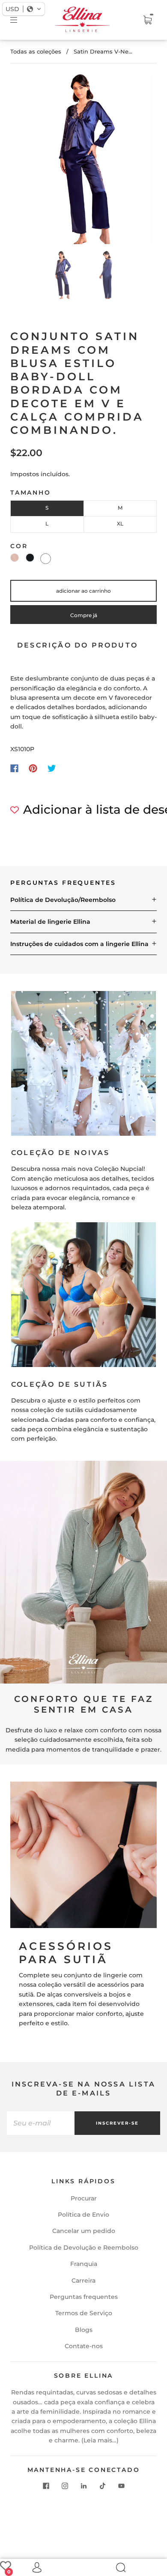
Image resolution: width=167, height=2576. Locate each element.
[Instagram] (65, 2486)
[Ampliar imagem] (84, 161)
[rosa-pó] (15, 558)
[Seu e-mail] (41, 2123)
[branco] (46, 559)
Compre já (84, 615)
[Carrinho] (147, 20)
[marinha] (30, 558)
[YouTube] (121, 2486)
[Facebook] (14, 768)
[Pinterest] (33, 768)
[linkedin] (83, 2486)
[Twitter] (52, 768)
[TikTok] (102, 2486)
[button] (29, 161)
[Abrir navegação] (20, 20)
